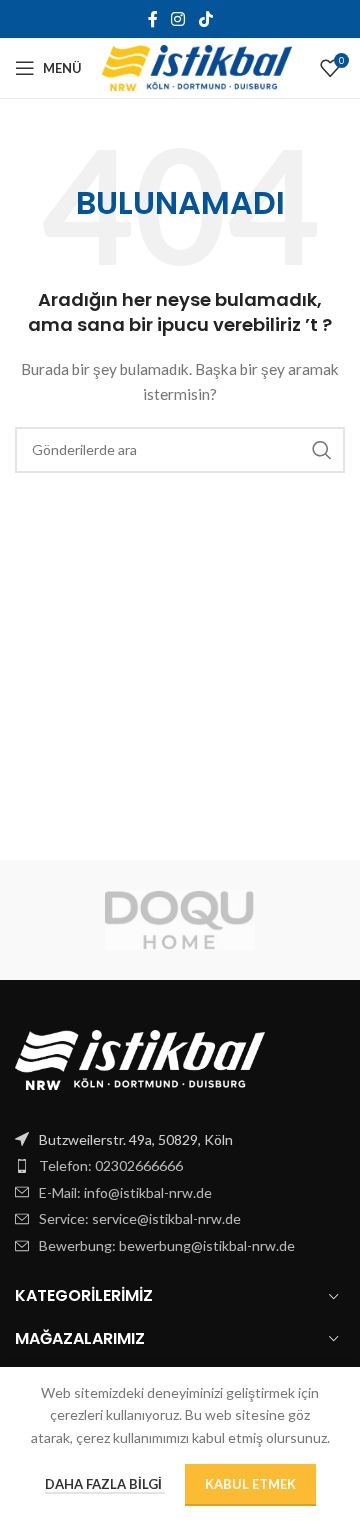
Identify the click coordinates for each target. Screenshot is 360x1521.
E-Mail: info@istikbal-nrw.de (125, 1192)
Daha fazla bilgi (105, 1484)
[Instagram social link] (178, 19)
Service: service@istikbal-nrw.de (140, 1218)
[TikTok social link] (205, 19)
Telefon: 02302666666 (111, 1165)
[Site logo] (197, 66)
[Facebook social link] (153, 19)
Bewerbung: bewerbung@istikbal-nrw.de (167, 1245)
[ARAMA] (322, 450)
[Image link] (140, 1057)
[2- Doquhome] (180, 920)
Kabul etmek (250, 1484)
